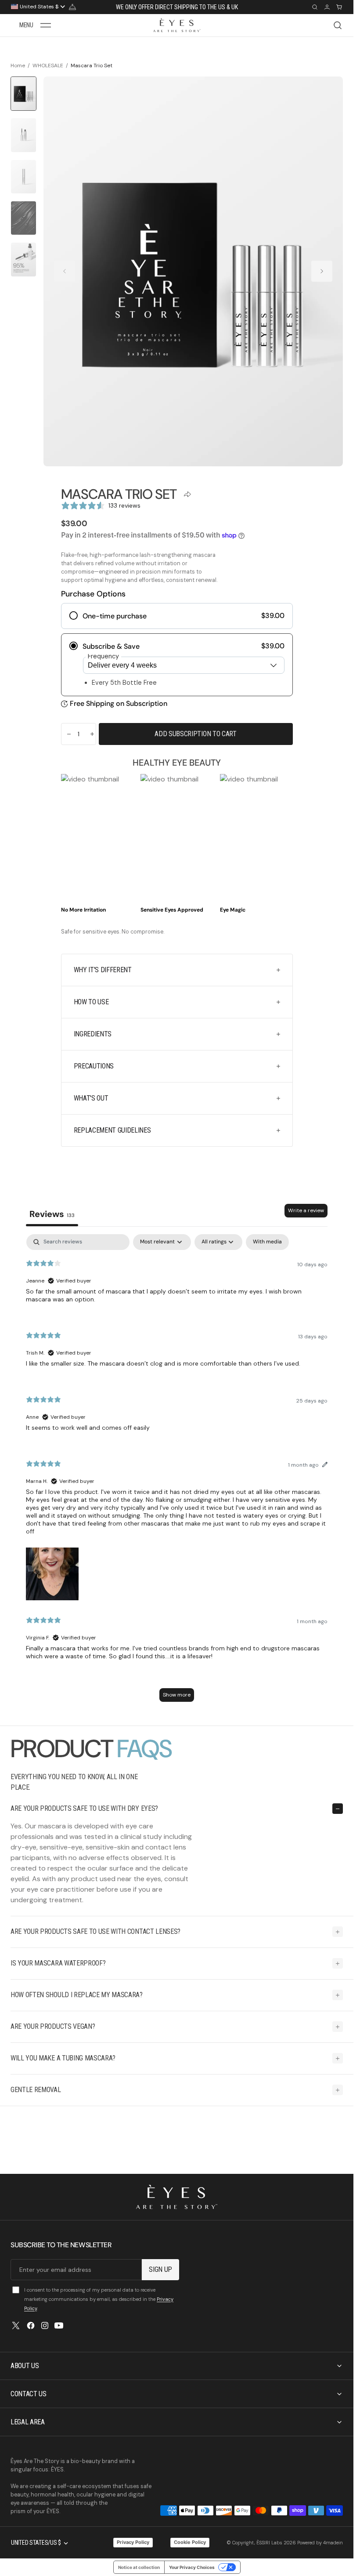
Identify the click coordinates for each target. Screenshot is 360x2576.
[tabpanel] (177, 1472)
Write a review (306, 1210)
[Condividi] (188, 494)
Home (18, 65)
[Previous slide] (65, 271)
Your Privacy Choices (192, 2567)
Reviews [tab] (52, 1214)
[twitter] (16, 2325)
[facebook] (31, 2325)
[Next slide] (322, 271)
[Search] (315, 7)
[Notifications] (72, 7)
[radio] (177, 616)
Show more (177, 1695)
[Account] (327, 7)
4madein (333, 2543)
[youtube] (59, 2325)
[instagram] (45, 2325)
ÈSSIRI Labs (269, 2543)
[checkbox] (267, 1242)
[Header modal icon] (46, 25)
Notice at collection (139, 2567)
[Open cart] (339, 7)
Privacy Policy (133, 2542)
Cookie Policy (190, 2542)
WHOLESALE (48, 65)
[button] (35, 25)
